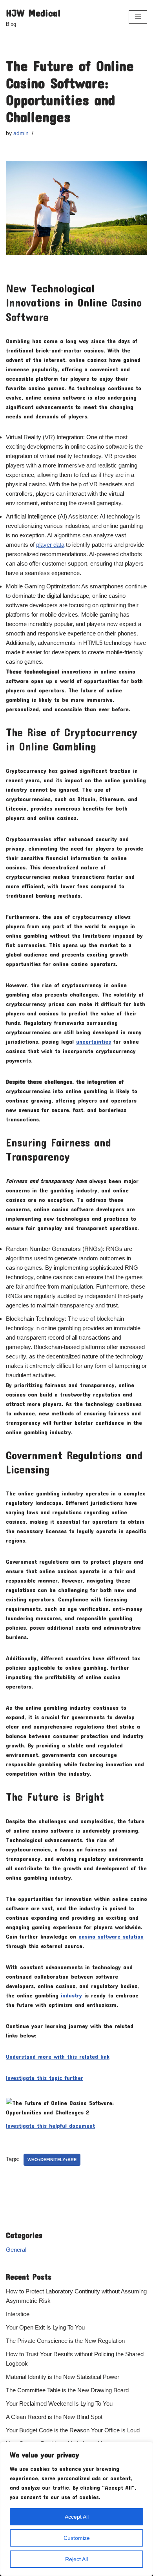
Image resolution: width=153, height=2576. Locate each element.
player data (50, 545)
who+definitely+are (52, 2160)
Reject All (76, 2559)
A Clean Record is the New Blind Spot (54, 2417)
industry (71, 1995)
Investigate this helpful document (50, 2125)
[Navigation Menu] (138, 17)
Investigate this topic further (45, 2078)
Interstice (18, 2314)
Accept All (77, 2517)
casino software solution (111, 1936)
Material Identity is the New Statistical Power (63, 2377)
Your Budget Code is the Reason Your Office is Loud (73, 2430)
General (16, 2250)
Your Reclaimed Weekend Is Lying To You (59, 2403)
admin (21, 133)
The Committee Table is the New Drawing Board (67, 2390)
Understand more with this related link (58, 2056)
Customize (77, 2538)
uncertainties (94, 1041)
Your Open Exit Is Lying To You (45, 2327)
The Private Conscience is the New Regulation (65, 2341)
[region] (76, 2509)
